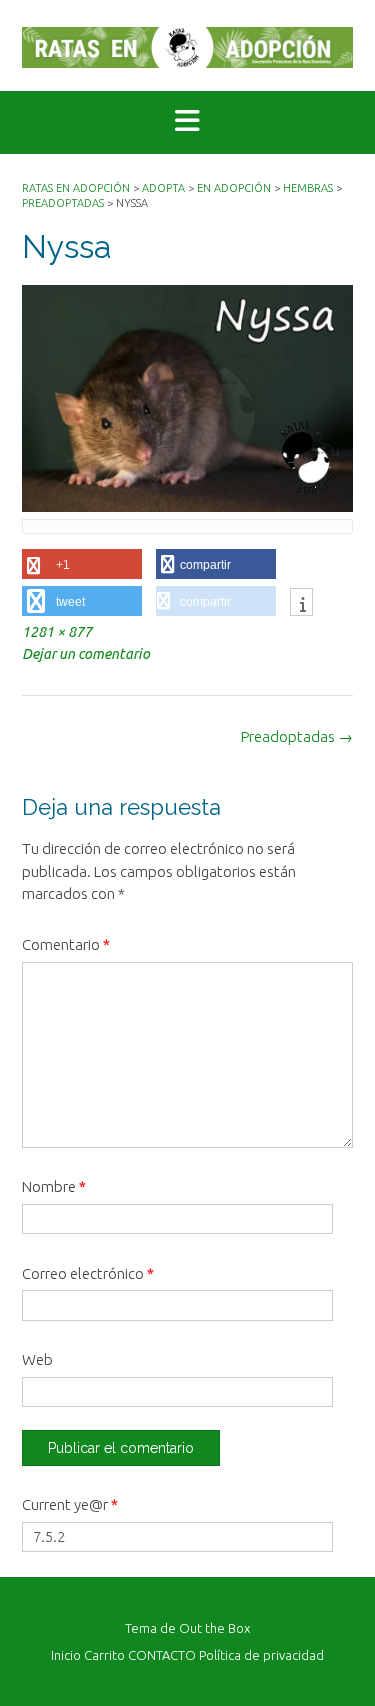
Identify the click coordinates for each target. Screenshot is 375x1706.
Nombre (54, 1186)
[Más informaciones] (301, 604)
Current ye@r (70, 1504)
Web (37, 1359)
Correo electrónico (88, 1273)
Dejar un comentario (86, 654)
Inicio (66, 1655)
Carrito (104, 1655)
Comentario (66, 944)
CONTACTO (162, 1655)
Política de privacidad (261, 1655)
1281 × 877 (57, 632)
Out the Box (214, 1628)
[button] (187, 122)
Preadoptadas (297, 736)
